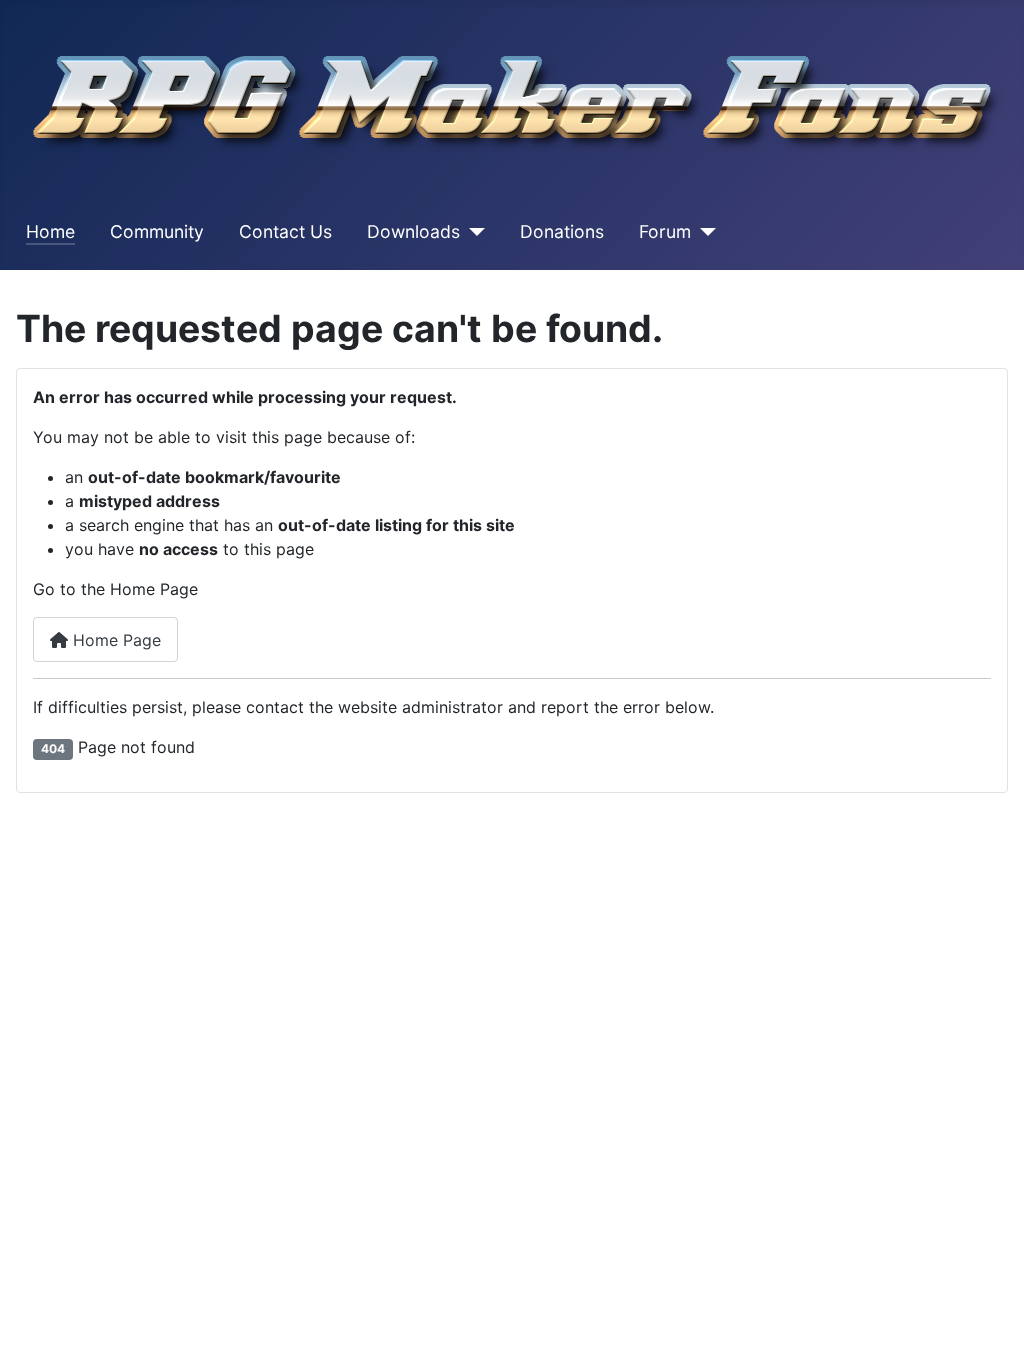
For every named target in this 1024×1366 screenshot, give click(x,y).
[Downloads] (472, 232)
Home (50, 231)
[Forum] (703, 232)
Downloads (413, 231)
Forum (665, 231)
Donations (562, 231)
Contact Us (285, 231)
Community (157, 231)
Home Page (114, 640)
